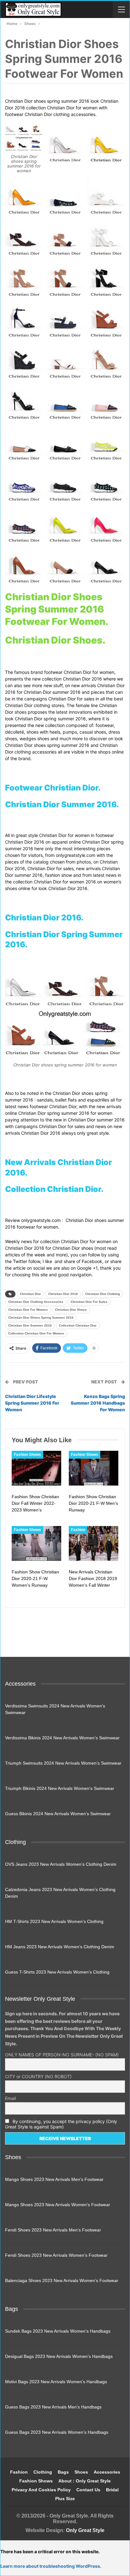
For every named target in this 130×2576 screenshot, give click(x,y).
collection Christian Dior (78, 1325)
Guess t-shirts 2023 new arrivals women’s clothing (57, 1972)
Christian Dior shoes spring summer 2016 (41, 1318)
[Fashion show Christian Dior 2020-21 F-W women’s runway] (36, 1543)
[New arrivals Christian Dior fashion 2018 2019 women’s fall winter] (94, 1543)
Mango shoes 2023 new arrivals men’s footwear (54, 2179)
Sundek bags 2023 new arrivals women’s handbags (58, 2331)
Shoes (81, 2472)
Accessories (107, 2472)
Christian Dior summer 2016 (30, 1325)
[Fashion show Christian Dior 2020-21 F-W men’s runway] (94, 1468)
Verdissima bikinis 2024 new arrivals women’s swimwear (62, 1738)
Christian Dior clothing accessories (36, 1302)
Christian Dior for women (28, 1310)
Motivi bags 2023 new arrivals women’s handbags (56, 2382)
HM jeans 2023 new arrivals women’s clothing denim (60, 1947)
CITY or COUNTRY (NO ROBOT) (38, 2076)
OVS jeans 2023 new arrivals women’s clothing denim (61, 1864)
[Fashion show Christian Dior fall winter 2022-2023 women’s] (36, 1468)
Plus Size (65, 2499)
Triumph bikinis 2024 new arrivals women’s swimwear (60, 1788)
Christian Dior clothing (103, 1294)
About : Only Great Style (85, 2481)
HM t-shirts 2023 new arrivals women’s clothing (54, 1921)
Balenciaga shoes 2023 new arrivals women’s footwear (62, 2280)
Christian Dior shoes (71, 1310)
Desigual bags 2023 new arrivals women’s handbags (59, 2356)
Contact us (88, 2490)
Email (10, 2098)
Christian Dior (30, 1294)
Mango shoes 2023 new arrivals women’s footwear (58, 2205)
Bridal (112, 2490)
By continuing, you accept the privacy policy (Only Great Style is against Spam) (61, 2124)
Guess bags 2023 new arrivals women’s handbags (57, 2432)
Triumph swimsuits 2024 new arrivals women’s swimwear (63, 1763)
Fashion (78, 1530)
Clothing (43, 2472)
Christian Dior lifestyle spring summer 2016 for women (32, 1403)
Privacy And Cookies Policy (41, 2490)
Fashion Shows (27, 1455)
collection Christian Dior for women (36, 1333)
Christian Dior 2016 (63, 1294)
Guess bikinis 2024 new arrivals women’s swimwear (58, 1814)
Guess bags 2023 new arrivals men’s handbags (53, 2407)
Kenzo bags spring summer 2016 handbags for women (98, 1403)
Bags (63, 2472)
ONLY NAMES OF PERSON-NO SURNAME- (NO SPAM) (62, 2055)
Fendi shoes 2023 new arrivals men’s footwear (53, 2230)
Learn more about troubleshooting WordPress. (51, 2566)
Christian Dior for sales (89, 1302)
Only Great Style (85, 2530)
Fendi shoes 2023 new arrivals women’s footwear (56, 2255)
